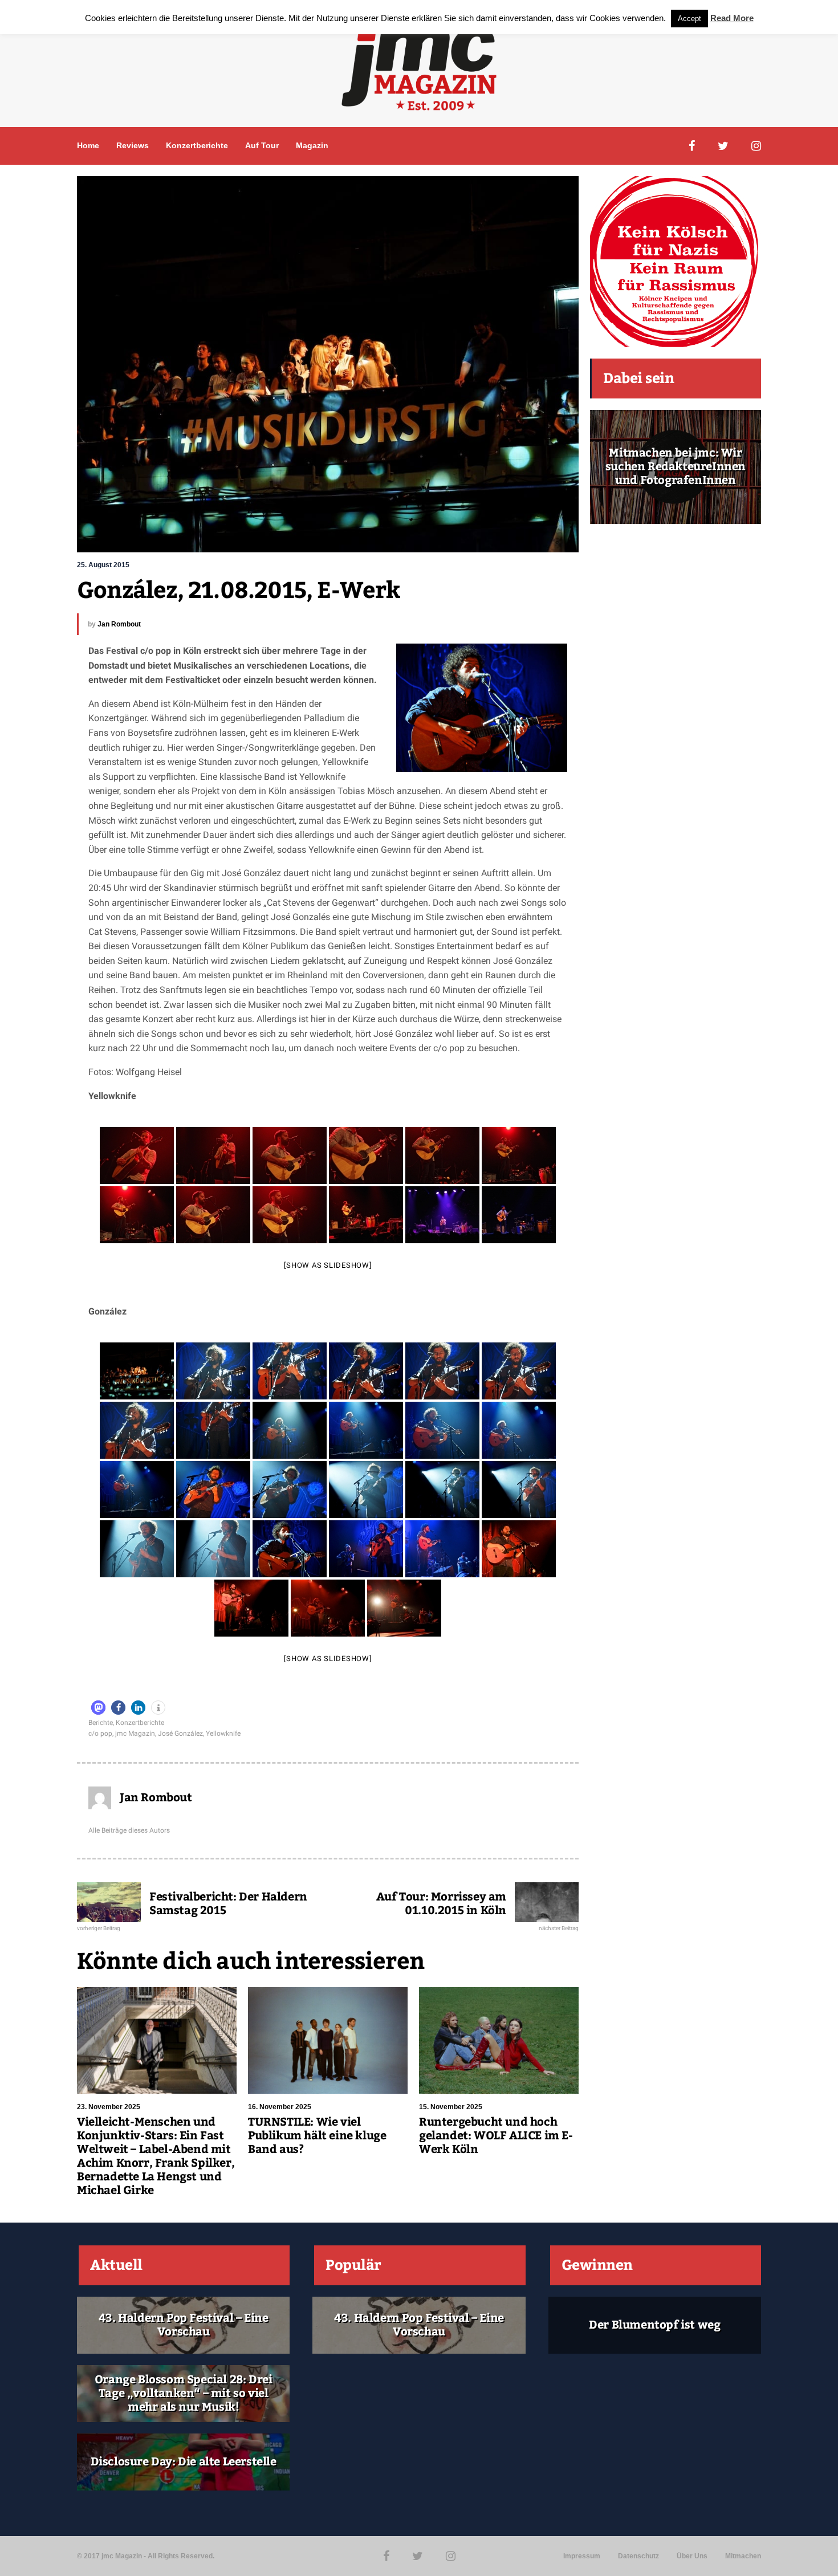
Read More (732, 18)
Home (88, 145)
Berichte (101, 1723)
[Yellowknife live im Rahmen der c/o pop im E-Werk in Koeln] (137, 1155)
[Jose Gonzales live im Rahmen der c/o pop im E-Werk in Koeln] (137, 1371)
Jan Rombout (119, 624)
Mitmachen (743, 2556)
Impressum (582, 2556)
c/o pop (100, 1733)
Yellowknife (223, 1733)
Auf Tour (262, 145)
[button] (98, 1708)
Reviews (133, 145)
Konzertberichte (197, 145)
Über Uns (692, 2556)
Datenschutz (638, 2556)
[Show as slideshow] (328, 1265)
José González (180, 1733)
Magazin (312, 145)
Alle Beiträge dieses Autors (129, 1830)
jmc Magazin (135, 1733)
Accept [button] (689, 19)
